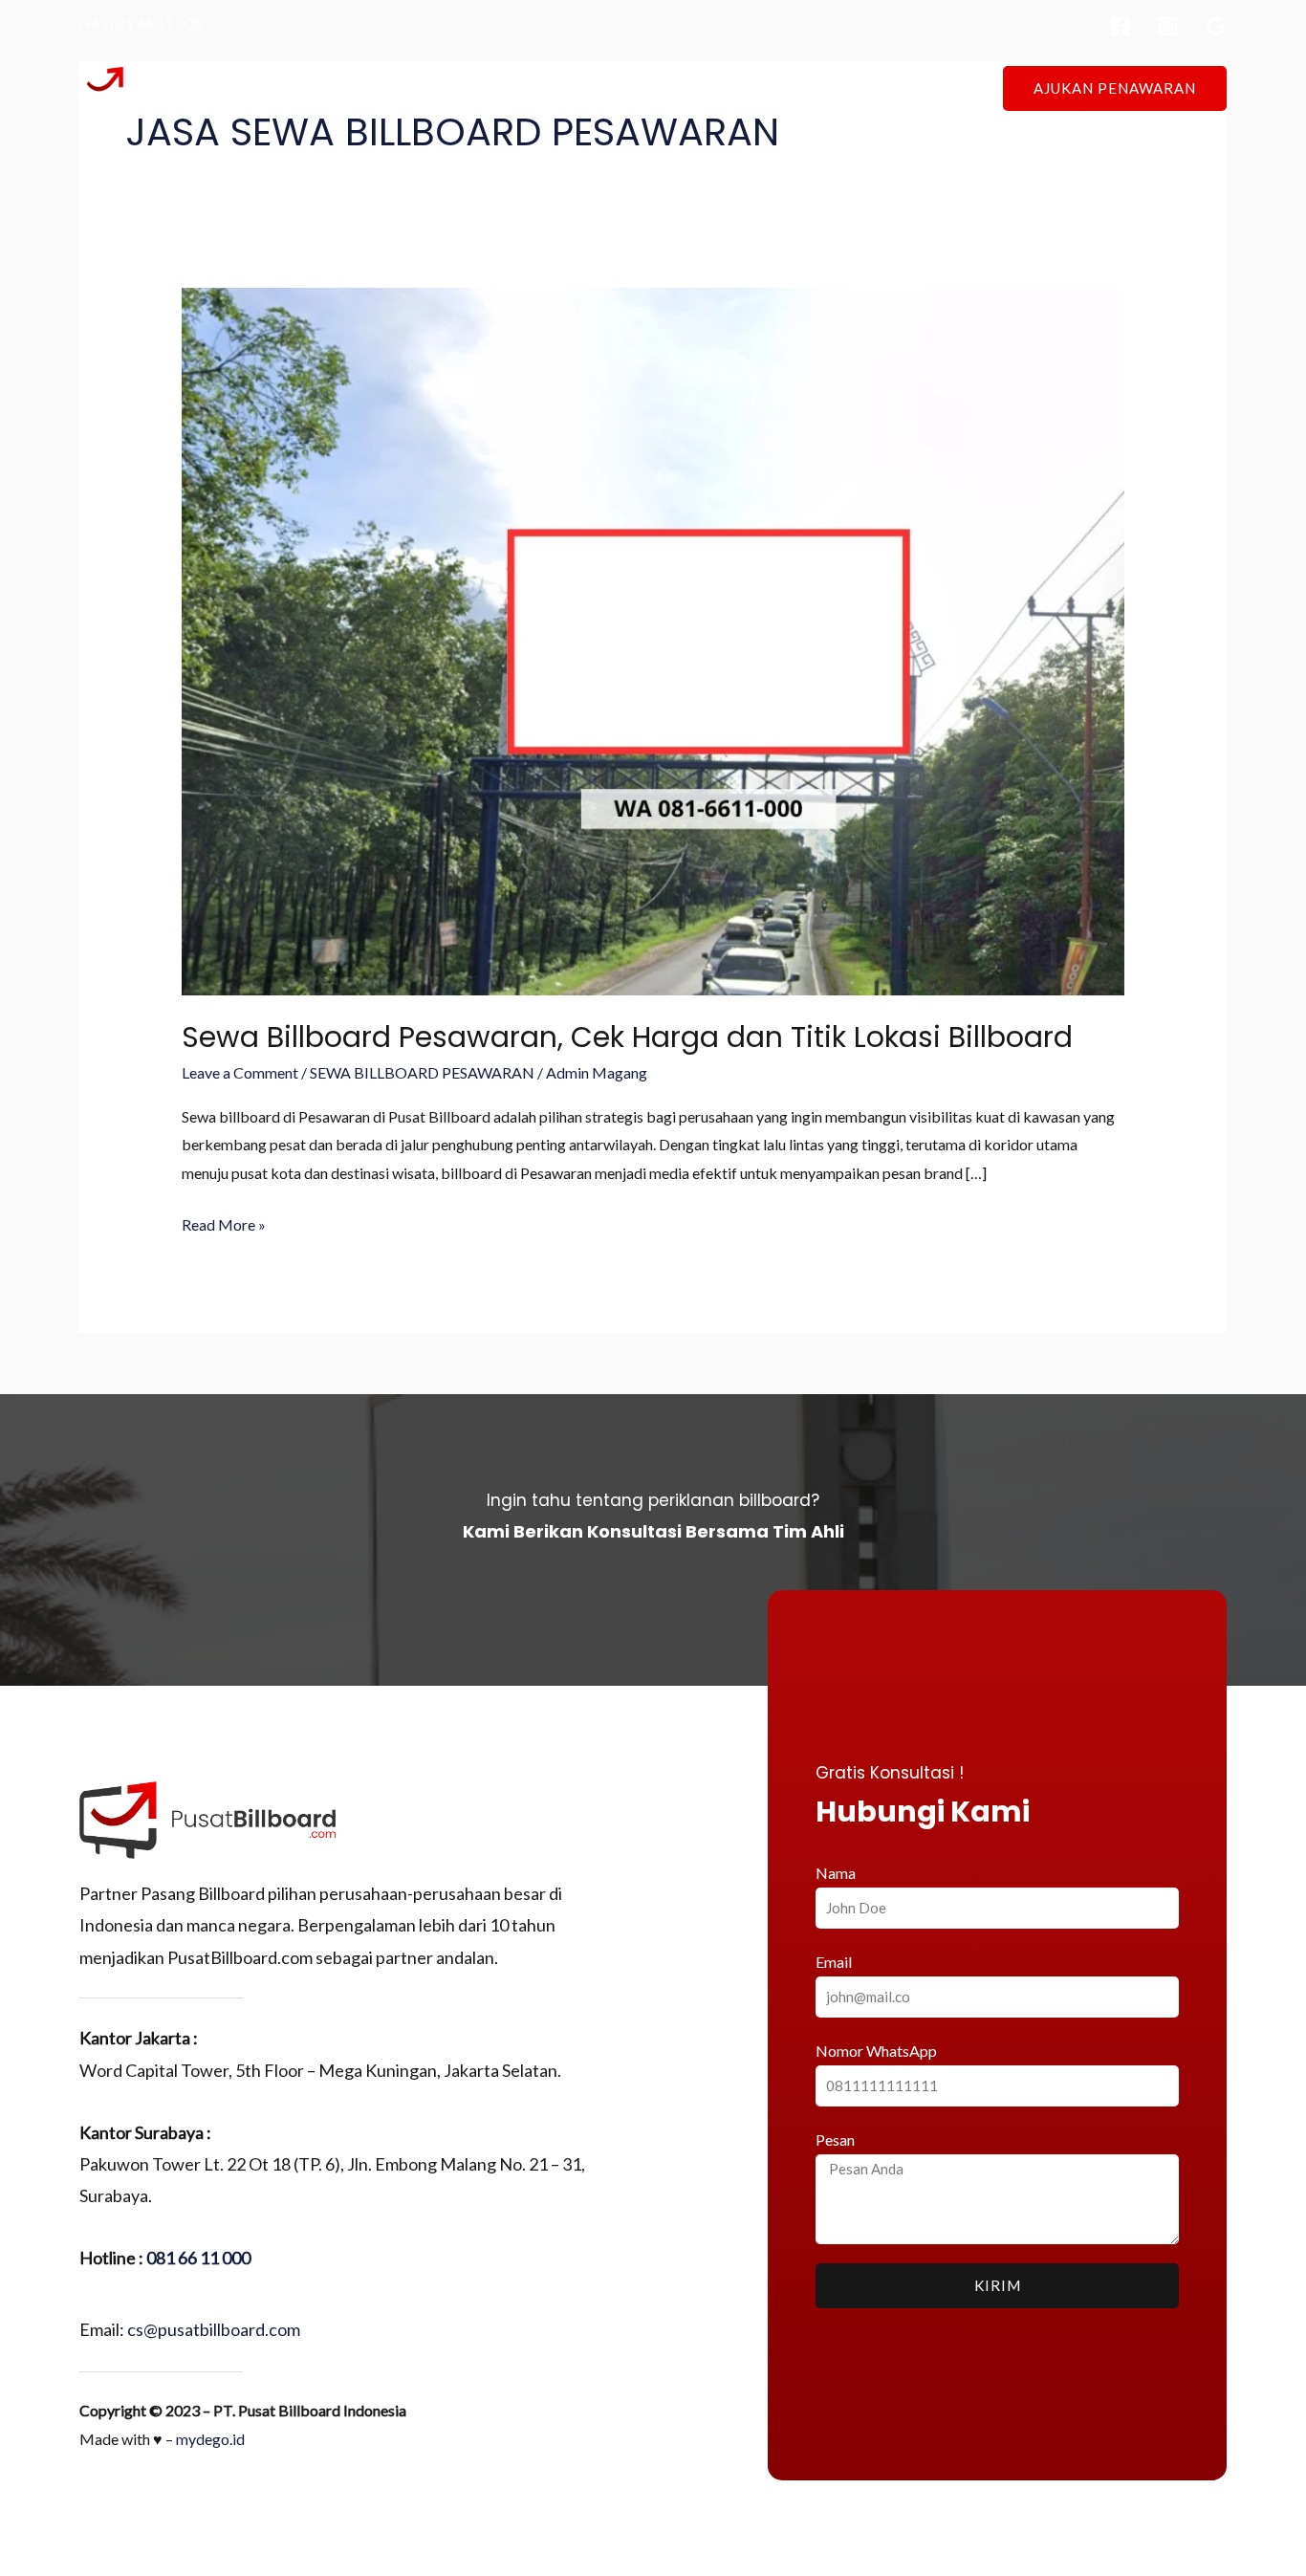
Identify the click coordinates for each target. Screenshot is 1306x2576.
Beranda (470, 87)
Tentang (555, 87)
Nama (836, 1873)
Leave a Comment (240, 1072)
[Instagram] (1168, 26)
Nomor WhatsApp (876, 2051)
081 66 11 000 (198, 2258)
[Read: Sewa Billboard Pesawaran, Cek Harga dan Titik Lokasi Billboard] (653, 639)
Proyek (710, 87)
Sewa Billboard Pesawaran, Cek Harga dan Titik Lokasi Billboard (627, 1037)
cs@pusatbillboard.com (214, 2329)
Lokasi (634, 87)
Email (834, 1962)
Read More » (224, 1222)
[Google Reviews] (1216, 26)
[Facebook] (1120, 26)
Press (783, 87)
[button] (1115, 88)
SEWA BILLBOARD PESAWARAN (422, 1072)
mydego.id (210, 2439)
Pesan (835, 2139)
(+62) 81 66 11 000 (141, 23)
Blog (848, 87)
